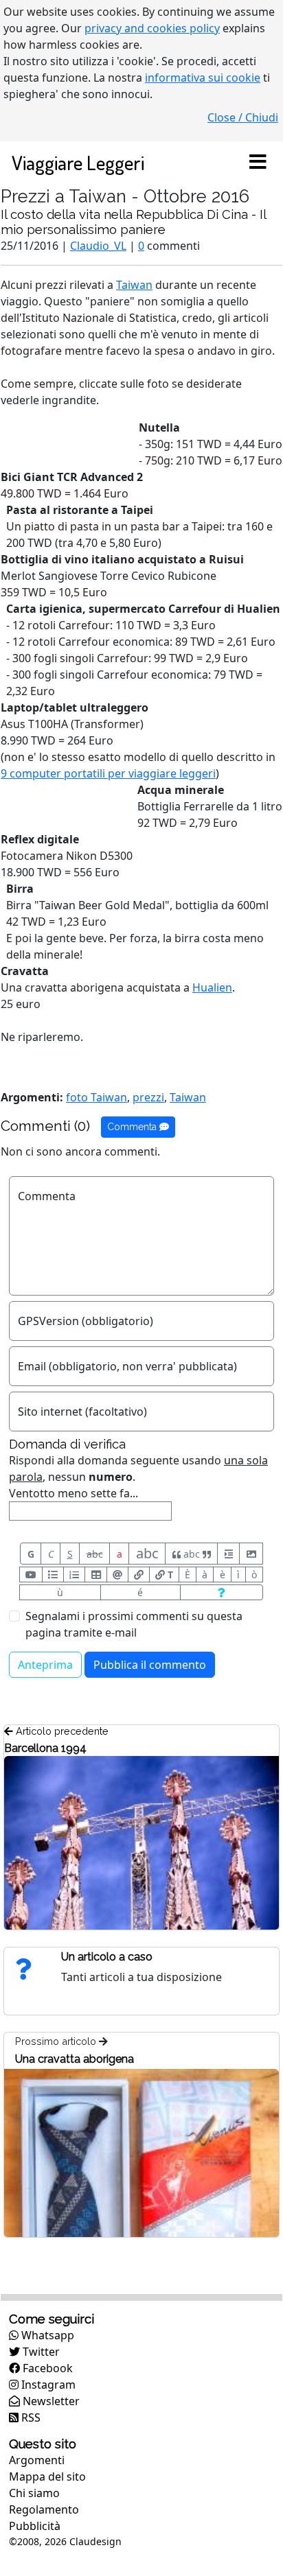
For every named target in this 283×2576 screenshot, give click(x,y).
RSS (30, 2417)
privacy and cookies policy (152, 28)
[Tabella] (95, 1574)
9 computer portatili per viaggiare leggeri (108, 773)
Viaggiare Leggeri (78, 162)
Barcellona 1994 (45, 1748)
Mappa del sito (47, 2477)
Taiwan (134, 285)
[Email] (117, 1574)
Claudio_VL (98, 246)
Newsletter (50, 2401)
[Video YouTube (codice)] (31, 1574)
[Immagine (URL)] (251, 1554)
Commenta (133, 1127)
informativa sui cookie (203, 78)
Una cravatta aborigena (75, 2059)
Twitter (40, 2352)
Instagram (47, 2385)
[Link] (139, 1574)
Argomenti (37, 2460)
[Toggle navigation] (258, 163)
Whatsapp (46, 2335)
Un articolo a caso (107, 1957)
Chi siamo (34, 2493)
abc (95, 1554)
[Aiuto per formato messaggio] (222, 1592)
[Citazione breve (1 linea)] (228, 1554)
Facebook (46, 2368)
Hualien (212, 987)
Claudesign (95, 2541)
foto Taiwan (97, 1097)
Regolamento (44, 2509)
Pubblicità (35, 2526)
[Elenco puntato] (53, 1574)
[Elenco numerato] (74, 1574)
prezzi (148, 1097)
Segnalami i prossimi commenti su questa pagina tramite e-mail (134, 1624)
